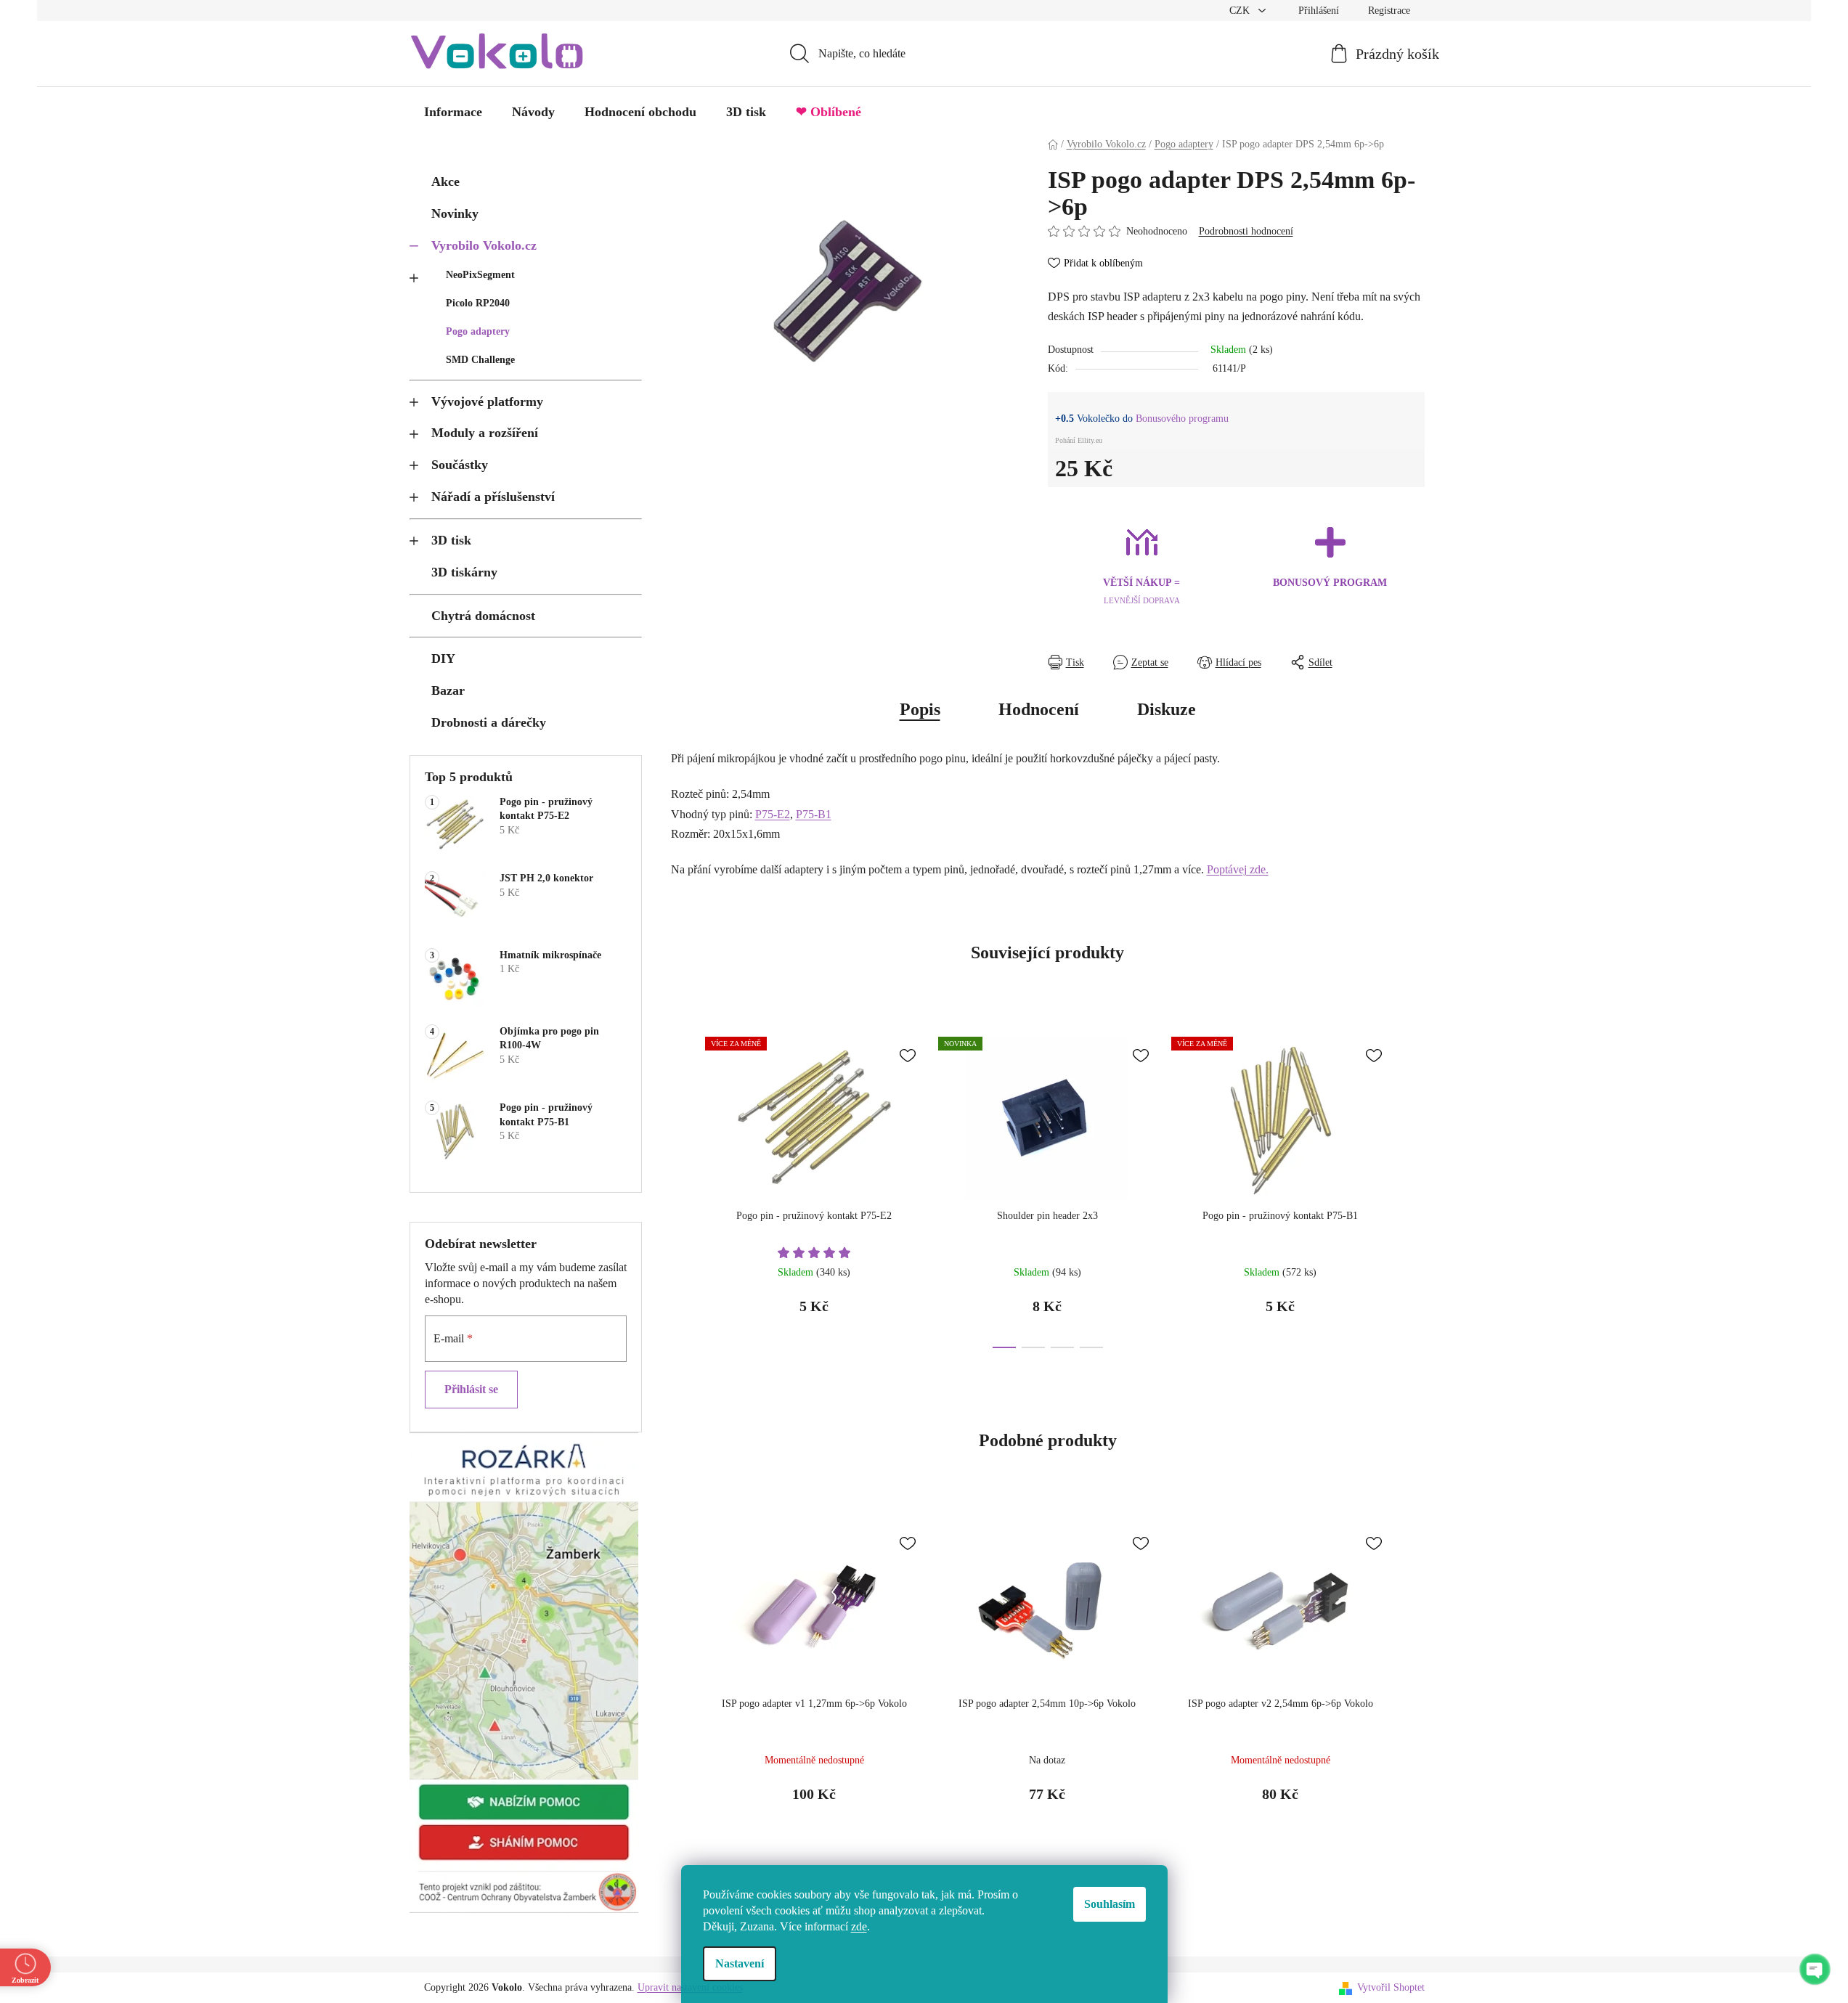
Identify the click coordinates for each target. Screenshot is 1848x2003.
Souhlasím (1110, 1904)
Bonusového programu (1182, 419)
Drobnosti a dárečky (489, 722)
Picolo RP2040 (478, 303)
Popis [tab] (920, 709)
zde (859, 1926)
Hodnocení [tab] (1039, 709)
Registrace (1389, 11)
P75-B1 (814, 814)
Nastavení (740, 1963)
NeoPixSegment (480, 275)
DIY (443, 658)
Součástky (460, 465)
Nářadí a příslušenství (493, 497)
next (1413, 1188)
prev (683, 1188)
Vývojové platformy (487, 401)
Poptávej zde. (1238, 869)
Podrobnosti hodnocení (1246, 231)
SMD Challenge (480, 360)
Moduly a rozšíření (485, 433)
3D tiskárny (464, 572)
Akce (445, 181)
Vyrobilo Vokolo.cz (484, 245)
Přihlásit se (471, 1389)
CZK (1241, 11)
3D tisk (451, 540)
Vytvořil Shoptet (1391, 1987)
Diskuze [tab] (1167, 709)
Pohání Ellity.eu (1079, 440)
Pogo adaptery (478, 331)
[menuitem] (453, 112)
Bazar (448, 690)
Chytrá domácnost (483, 616)
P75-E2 (773, 814)
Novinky (455, 213)
